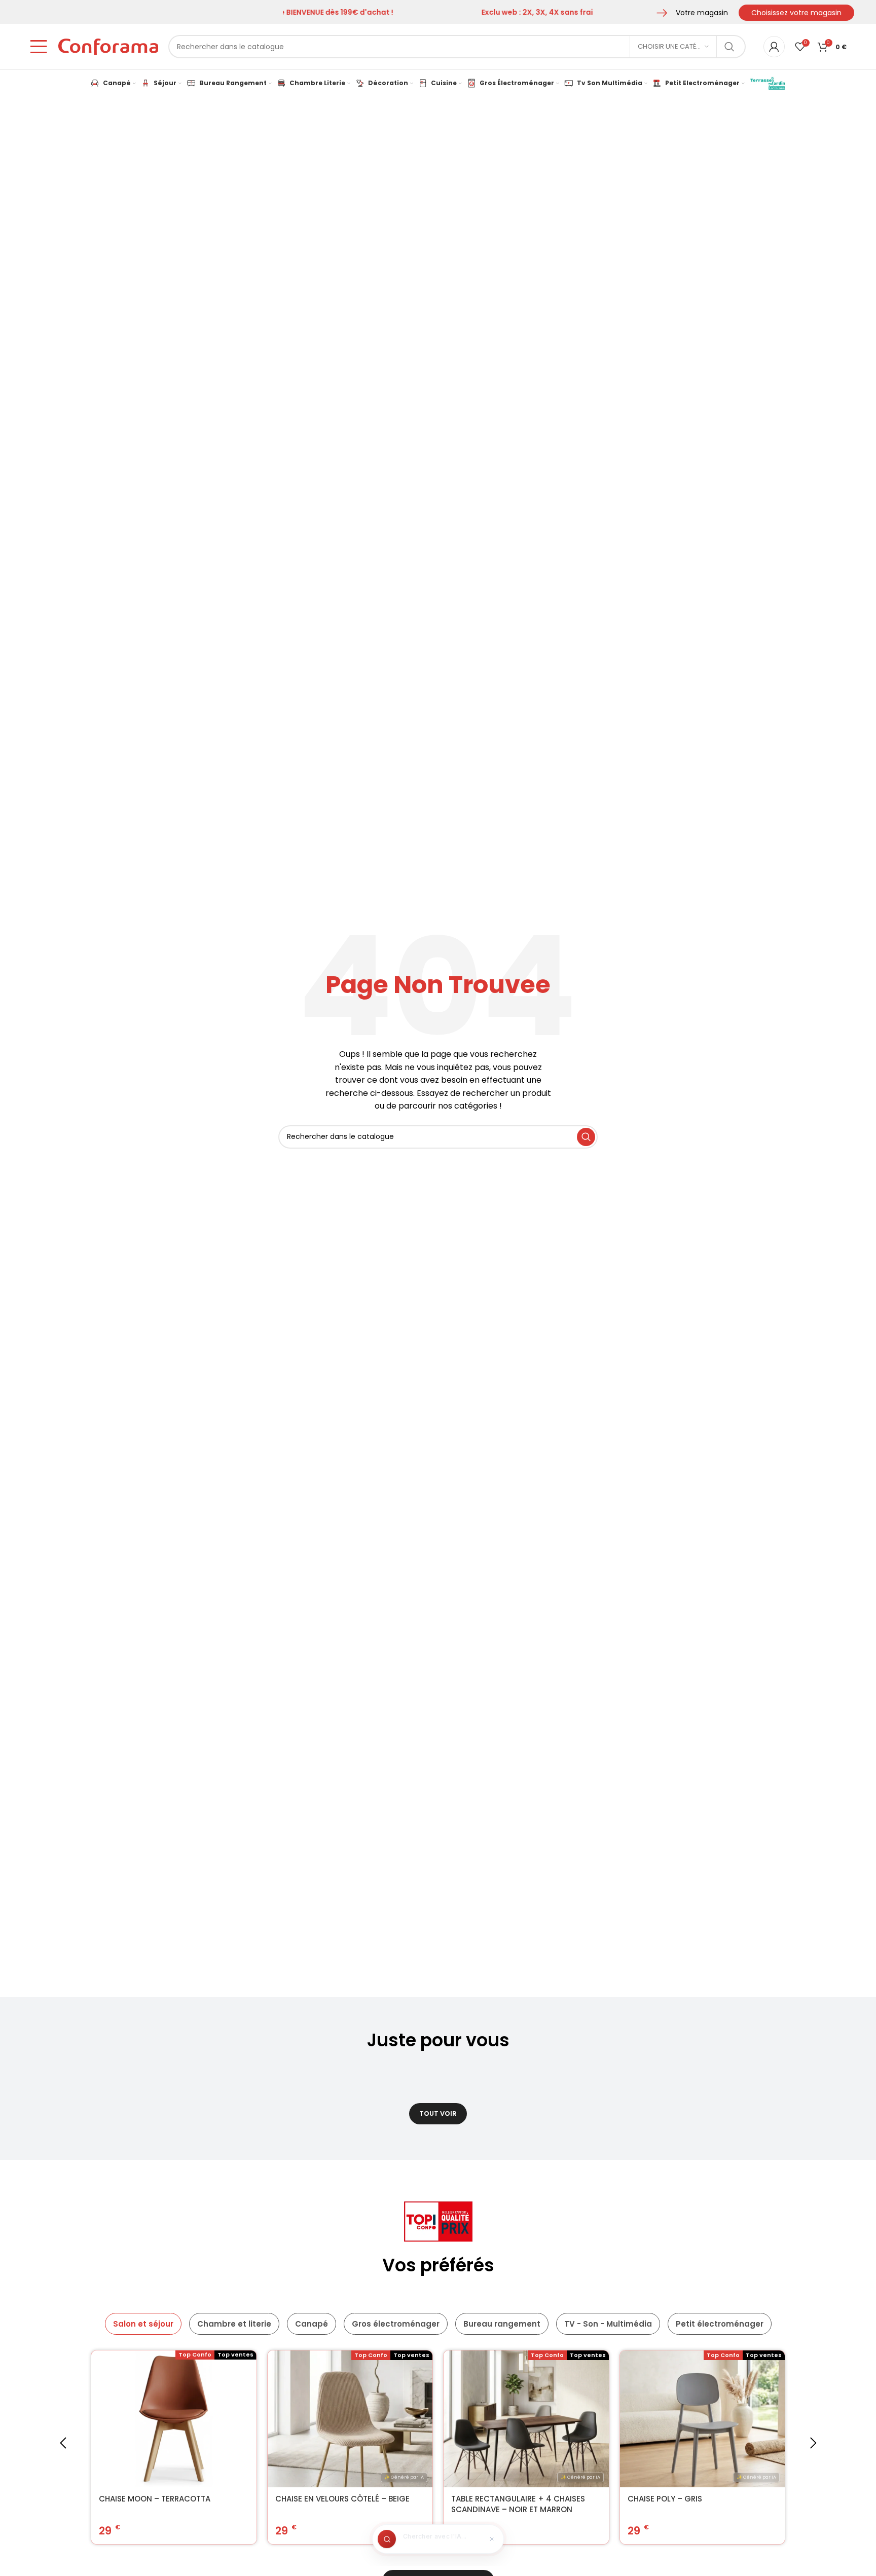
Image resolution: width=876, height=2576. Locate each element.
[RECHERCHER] (729, 47)
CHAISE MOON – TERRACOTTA (155, 2499)
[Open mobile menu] (39, 47)
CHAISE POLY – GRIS (665, 2499)
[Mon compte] (774, 47)
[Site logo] (108, 46)
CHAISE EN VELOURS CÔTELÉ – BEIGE (342, 2499)
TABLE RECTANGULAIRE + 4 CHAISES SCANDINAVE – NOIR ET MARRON (518, 2504)
